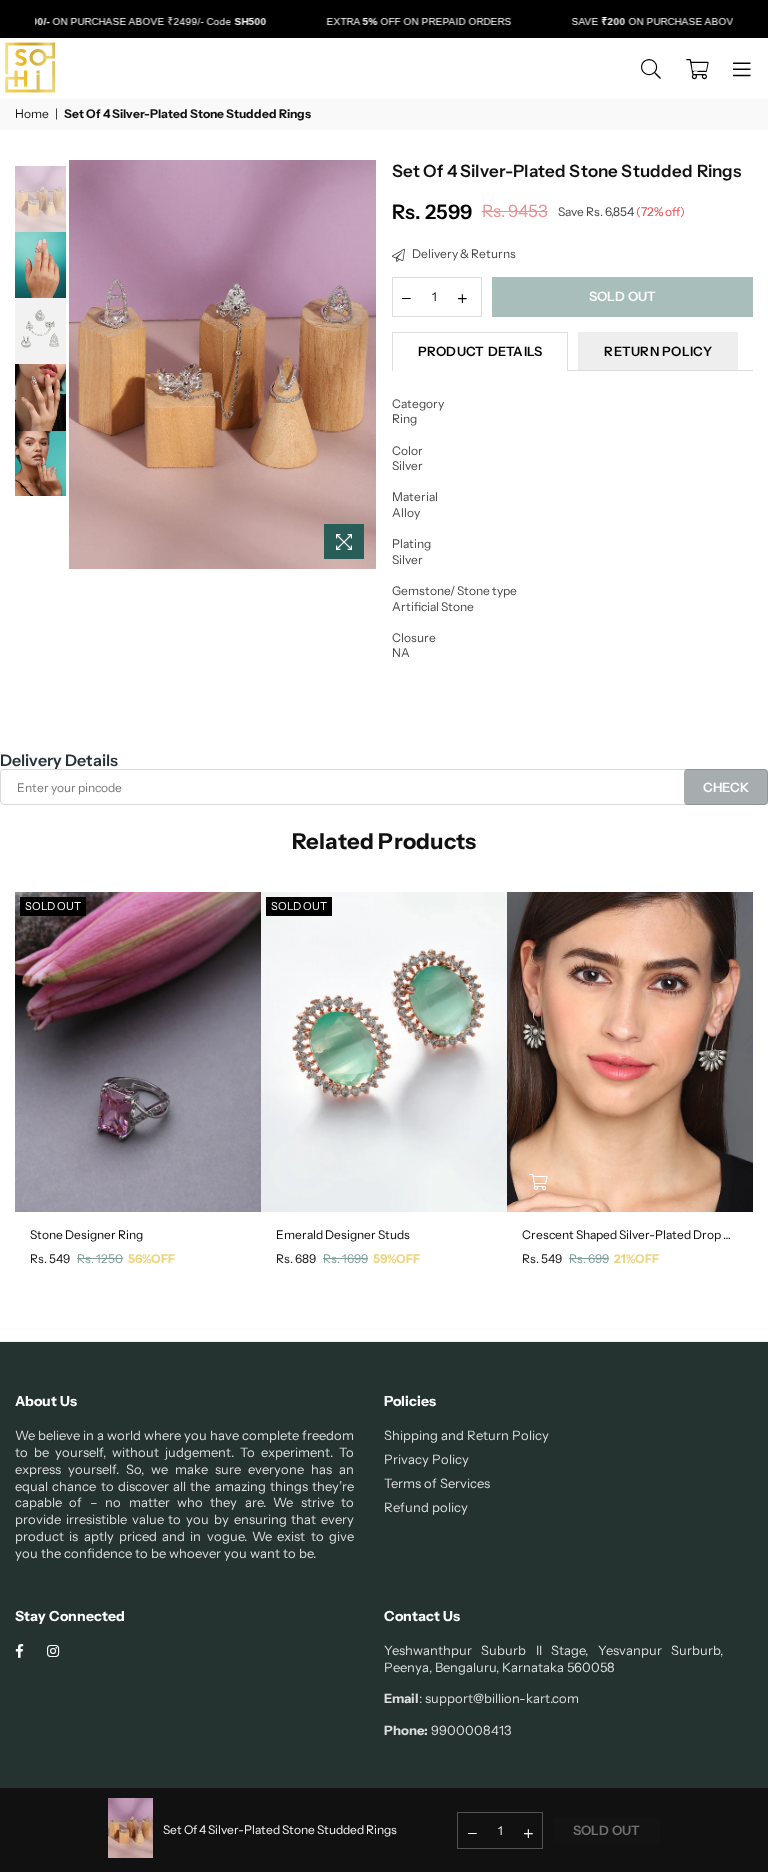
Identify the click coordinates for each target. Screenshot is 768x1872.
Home (32, 113)
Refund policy (426, 1507)
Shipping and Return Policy (466, 1435)
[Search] (651, 68)
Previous (86, 364)
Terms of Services (437, 1483)
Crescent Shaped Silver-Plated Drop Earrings (630, 1234)
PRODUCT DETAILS (480, 351)
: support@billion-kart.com (499, 1698)
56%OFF (151, 1258)
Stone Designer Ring (86, 1234)
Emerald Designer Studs (343, 1234)
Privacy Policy (426, 1459)
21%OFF (636, 1258)
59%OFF (396, 1258)
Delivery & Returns (463, 253)
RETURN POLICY (657, 351)
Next (359, 364)
